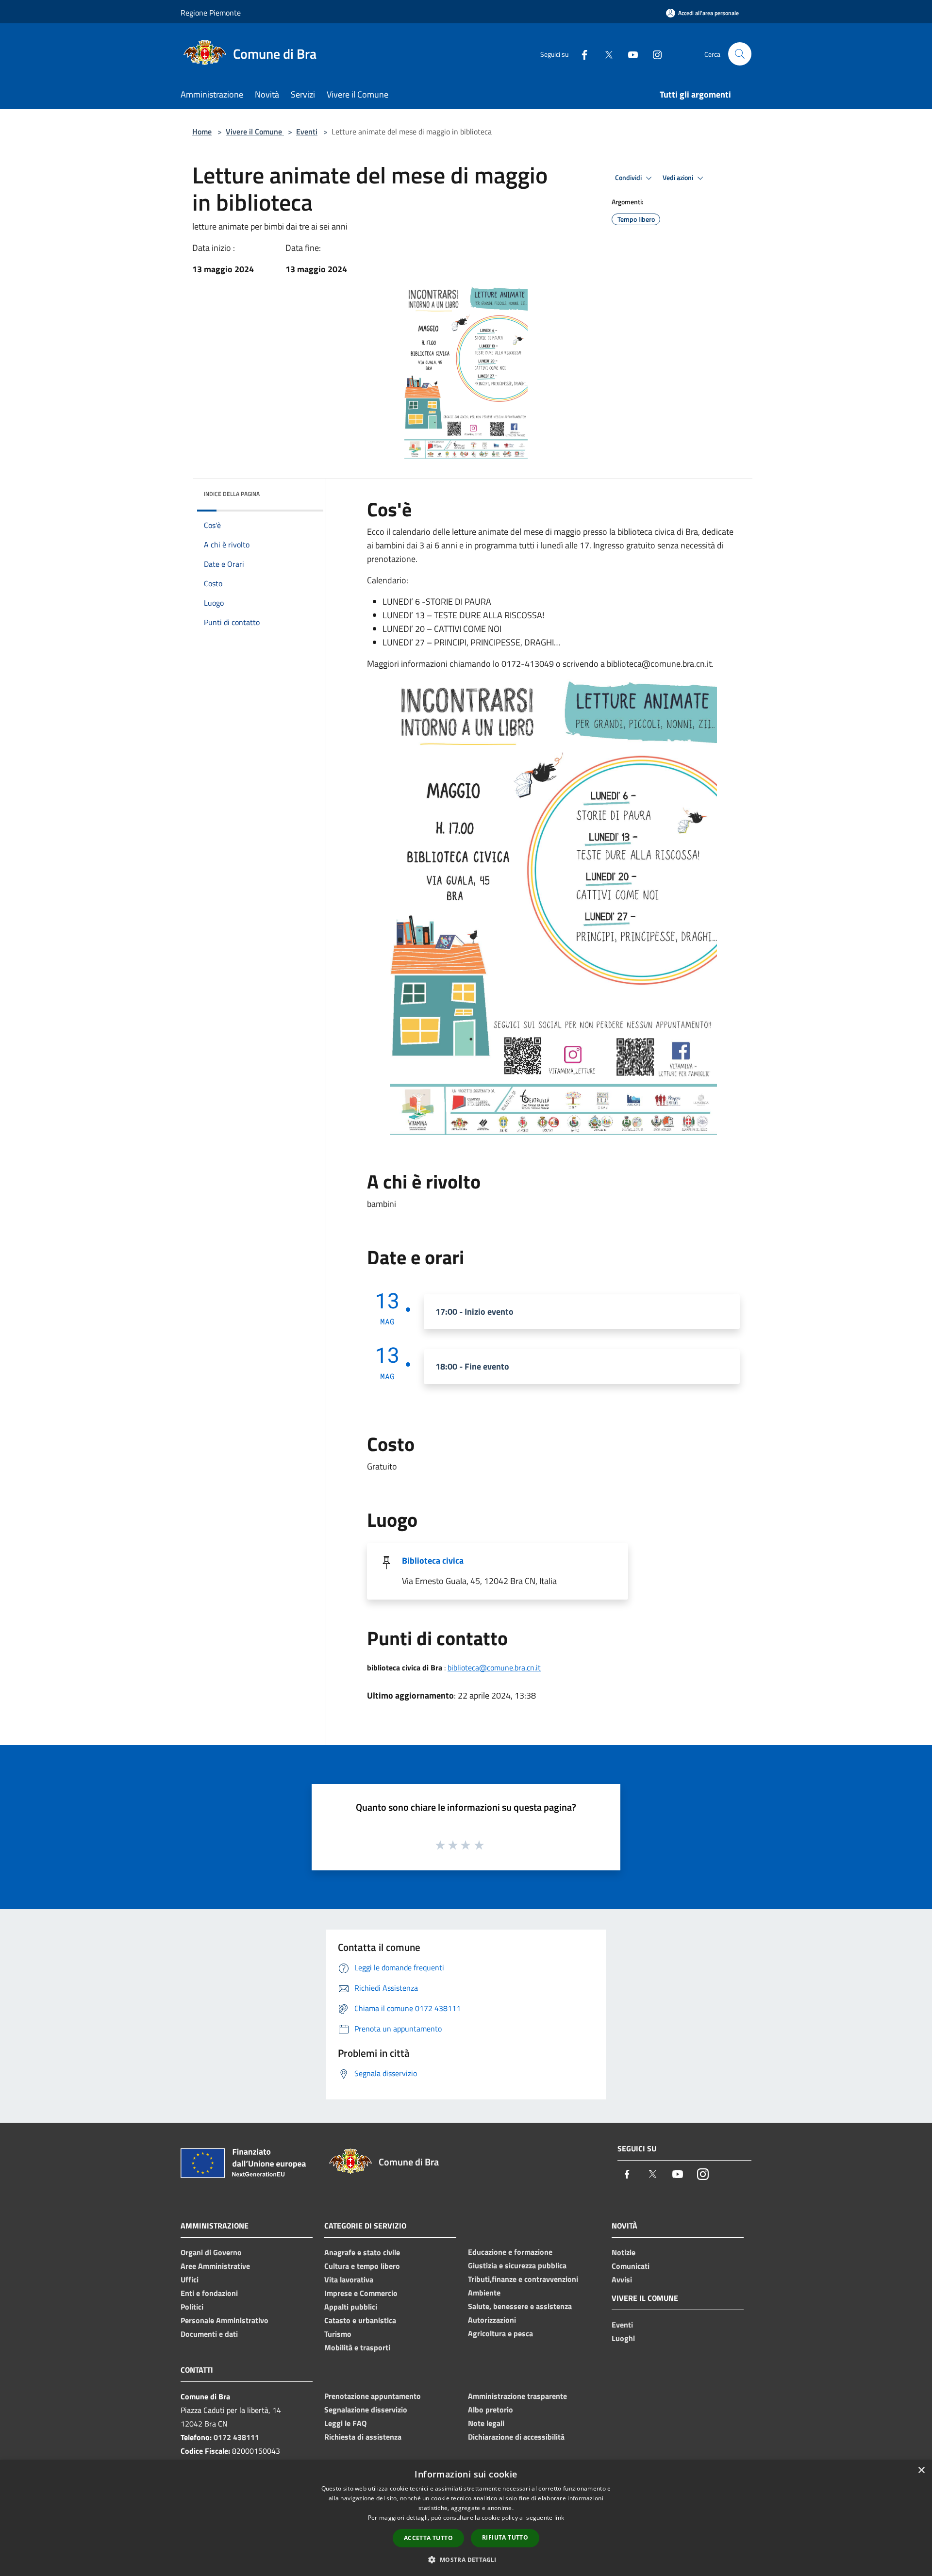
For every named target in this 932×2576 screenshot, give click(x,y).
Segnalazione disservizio (366, 2410)
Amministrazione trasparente (517, 2396)
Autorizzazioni (492, 2320)
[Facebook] (581, 54)
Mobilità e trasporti (357, 2347)
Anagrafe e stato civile (362, 2252)
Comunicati (631, 2266)
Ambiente (484, 2293)
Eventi (307, 132)
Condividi (629, 178)
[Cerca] (740, 54)
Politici (192, 2307)
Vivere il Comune (255, 132)
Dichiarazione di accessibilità (516, 2437)
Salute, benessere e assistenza (520, 2306)
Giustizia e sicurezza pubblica (517, 2265)
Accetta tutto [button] (428, 2538)
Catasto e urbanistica (360, 2320)
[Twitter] (605, 54)
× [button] (921, 2470)
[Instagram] (653, 54)
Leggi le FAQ (345, 2423)
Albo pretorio (491, 2410)
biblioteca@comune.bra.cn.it (494, 1668)
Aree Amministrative (215, 2266)
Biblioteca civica (433, 1560)
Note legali (486, 2423)
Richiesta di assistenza (363, 2437)
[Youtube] (629, 54)
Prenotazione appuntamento (373, 2396)
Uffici (190, 2279)
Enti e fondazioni (209, 2293)
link (559, 2518)
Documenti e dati (209, 2334)
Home (202, 132)
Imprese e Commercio (361, 2293)
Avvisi (622, 2279)
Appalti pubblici (351, 2307)
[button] (466, 2559)
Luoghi (623, 2338)
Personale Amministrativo (225, 2320)
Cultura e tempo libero (362, 2266)
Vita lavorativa (349, 2279)
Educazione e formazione (510, 2252)
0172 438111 (236, 2437)
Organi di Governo (211, 2252)
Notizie (624, 2252)
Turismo (338, 2334)
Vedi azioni (679, 178)
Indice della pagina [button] (232, 494)
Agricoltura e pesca (500, 2333)
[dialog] (466, 2518)
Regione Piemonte (211, 13)
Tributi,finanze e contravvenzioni (523, 2279)
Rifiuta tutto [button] (505, 2537)
